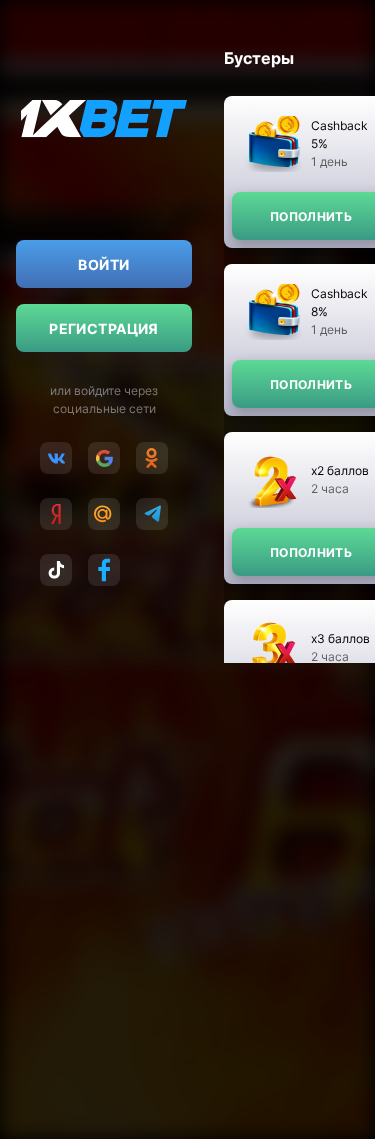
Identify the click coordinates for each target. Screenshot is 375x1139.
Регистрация (104, 328)
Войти (103, 264)
